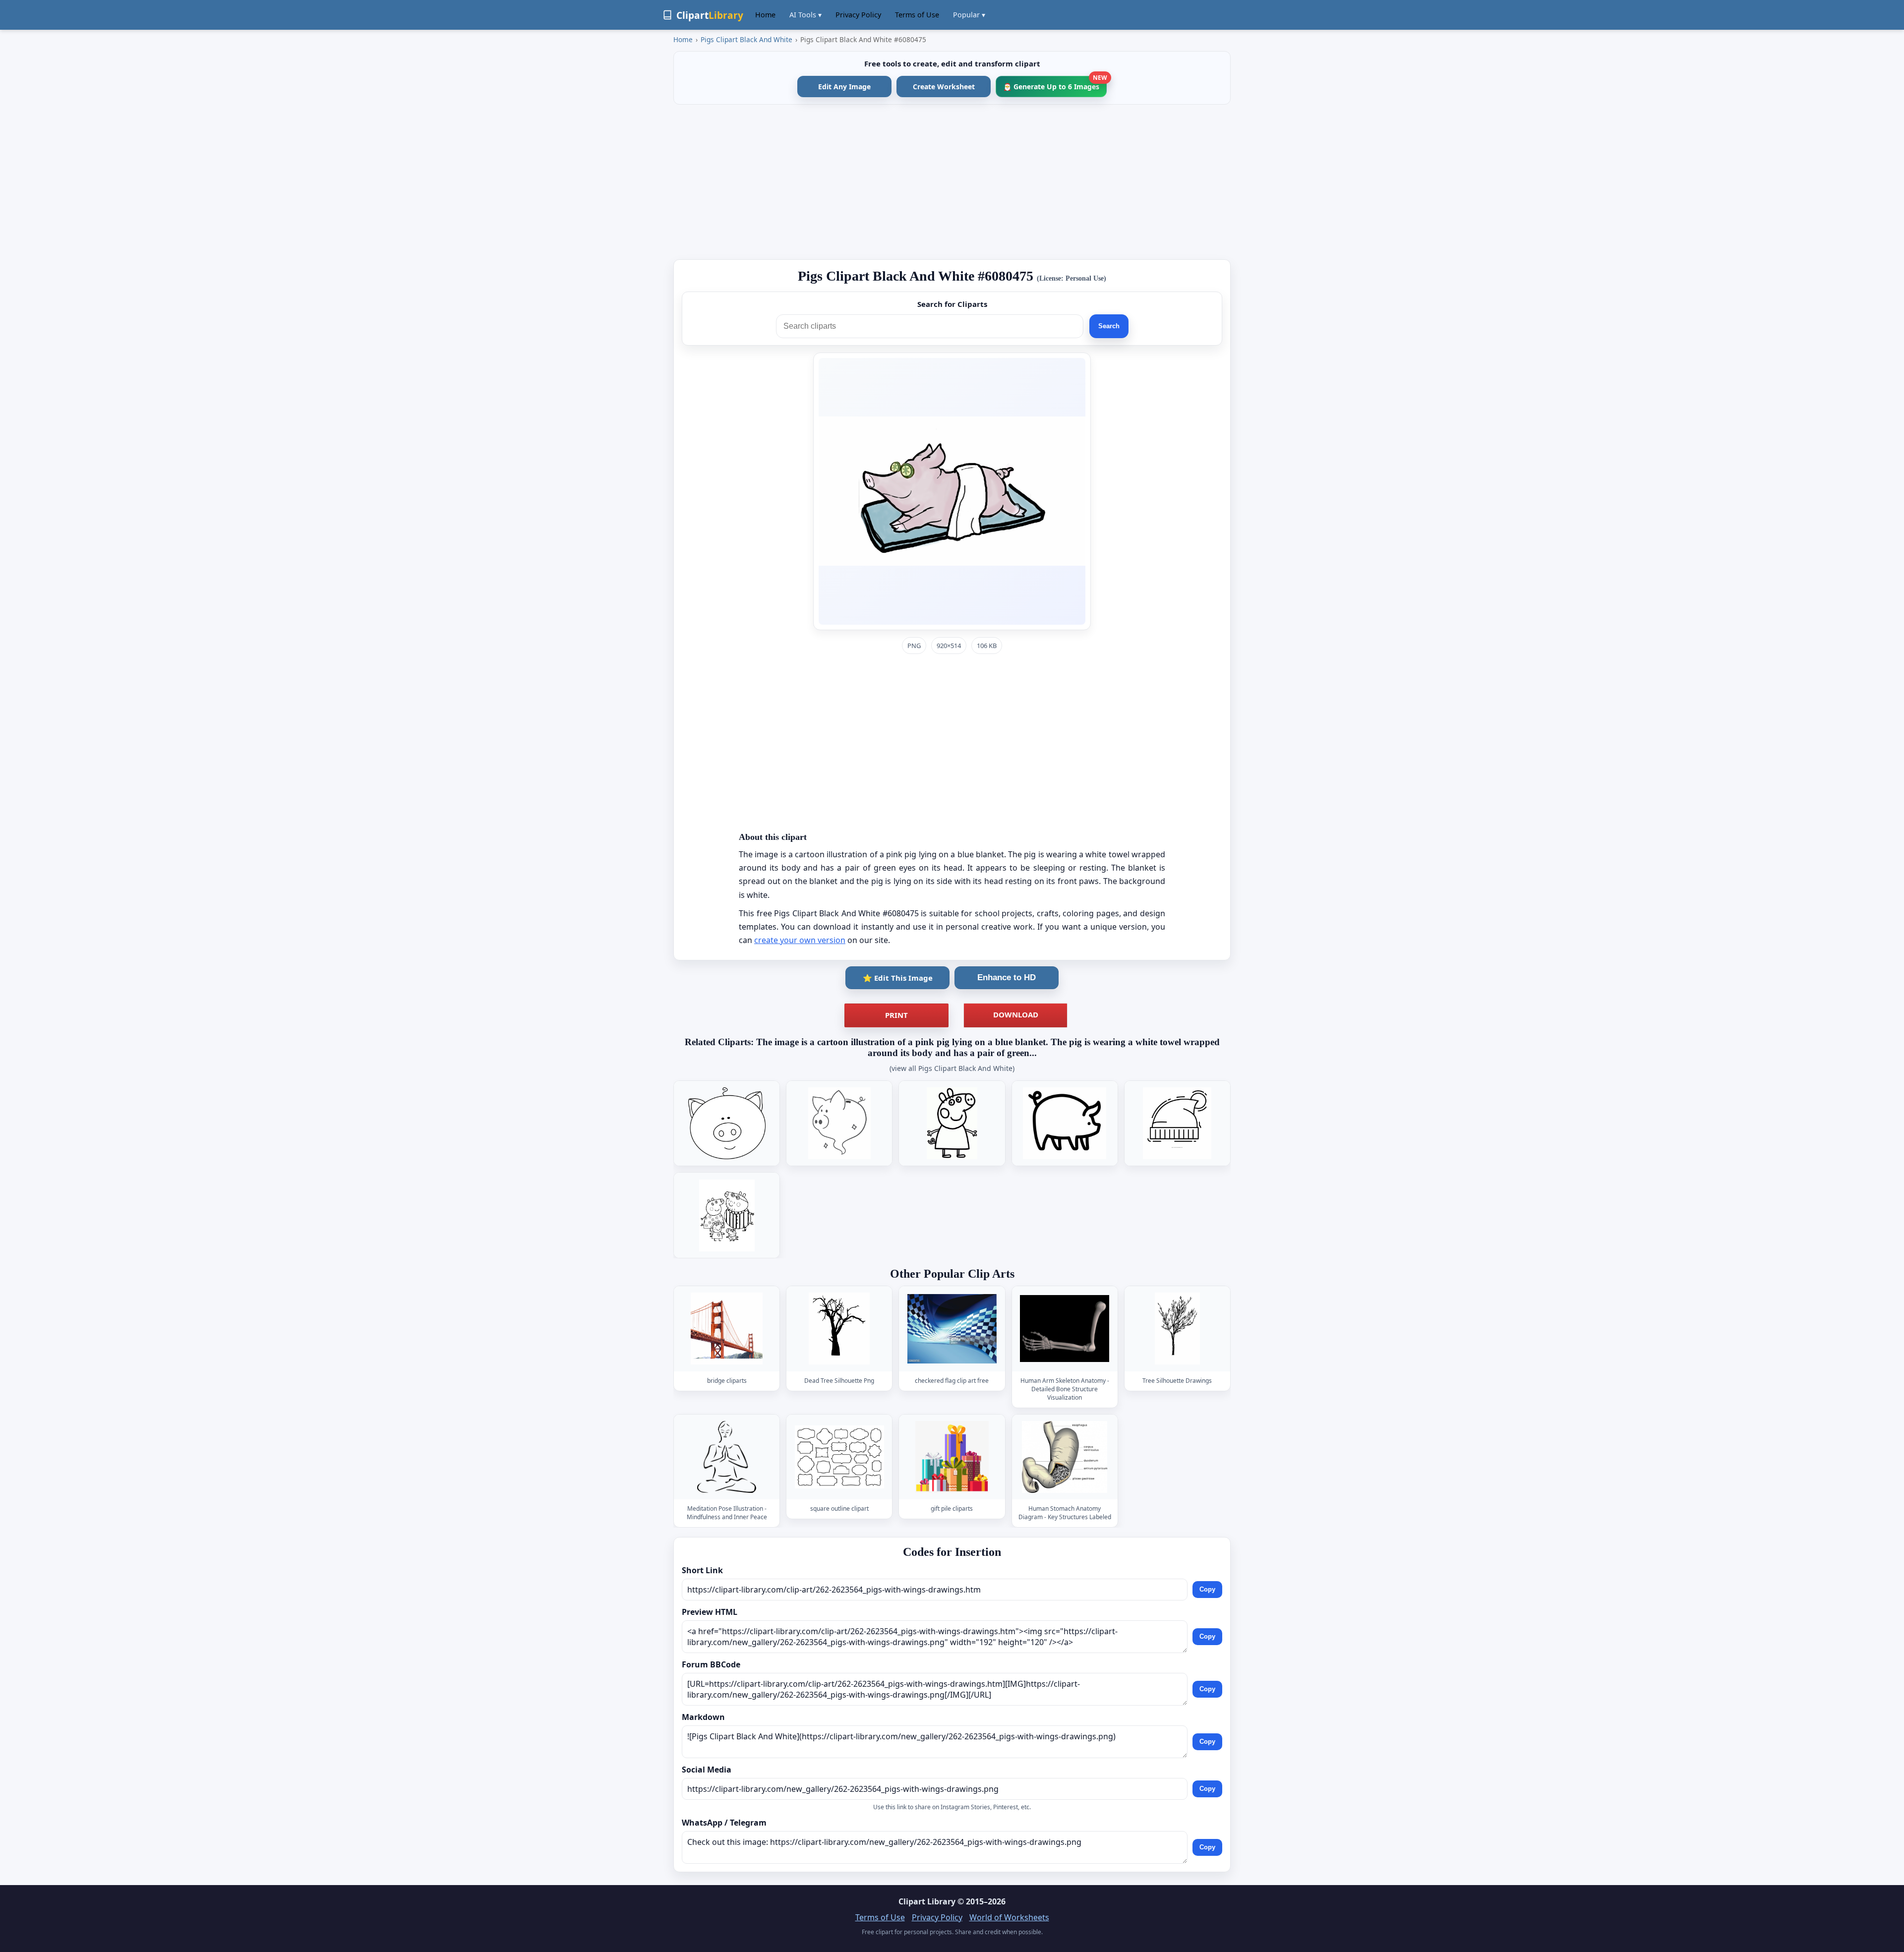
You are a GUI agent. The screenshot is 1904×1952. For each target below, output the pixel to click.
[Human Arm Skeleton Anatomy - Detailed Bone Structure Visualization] (1065, 1329)
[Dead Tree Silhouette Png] (839, 1329)
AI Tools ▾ (805, 15)
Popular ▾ (969, 15)
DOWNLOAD (1016, 1014)
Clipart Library (927, 1901)
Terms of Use (917, 15)
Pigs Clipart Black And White (746, 39)
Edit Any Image (844, 87)
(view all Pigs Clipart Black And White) (952, 1068)
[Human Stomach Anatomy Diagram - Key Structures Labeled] (1065, 1457)
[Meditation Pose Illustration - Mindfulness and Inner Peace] (727, 1457)
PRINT (896, 1015)
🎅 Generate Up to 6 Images (1055, 84)
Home (765, 15)
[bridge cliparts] (727, 1329)
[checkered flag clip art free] (952, 1329)
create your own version (800, 940)
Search (1109, 326)
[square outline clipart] (839, 1457)
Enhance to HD (1007, 977)
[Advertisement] (952, 182)
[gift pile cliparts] (952, 1457)
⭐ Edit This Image (898, 978)
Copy (1207, 1589)
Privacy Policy (858, 15)
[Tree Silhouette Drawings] (1177, 1329)
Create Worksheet (944, 87)
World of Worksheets (1009, 1917)
